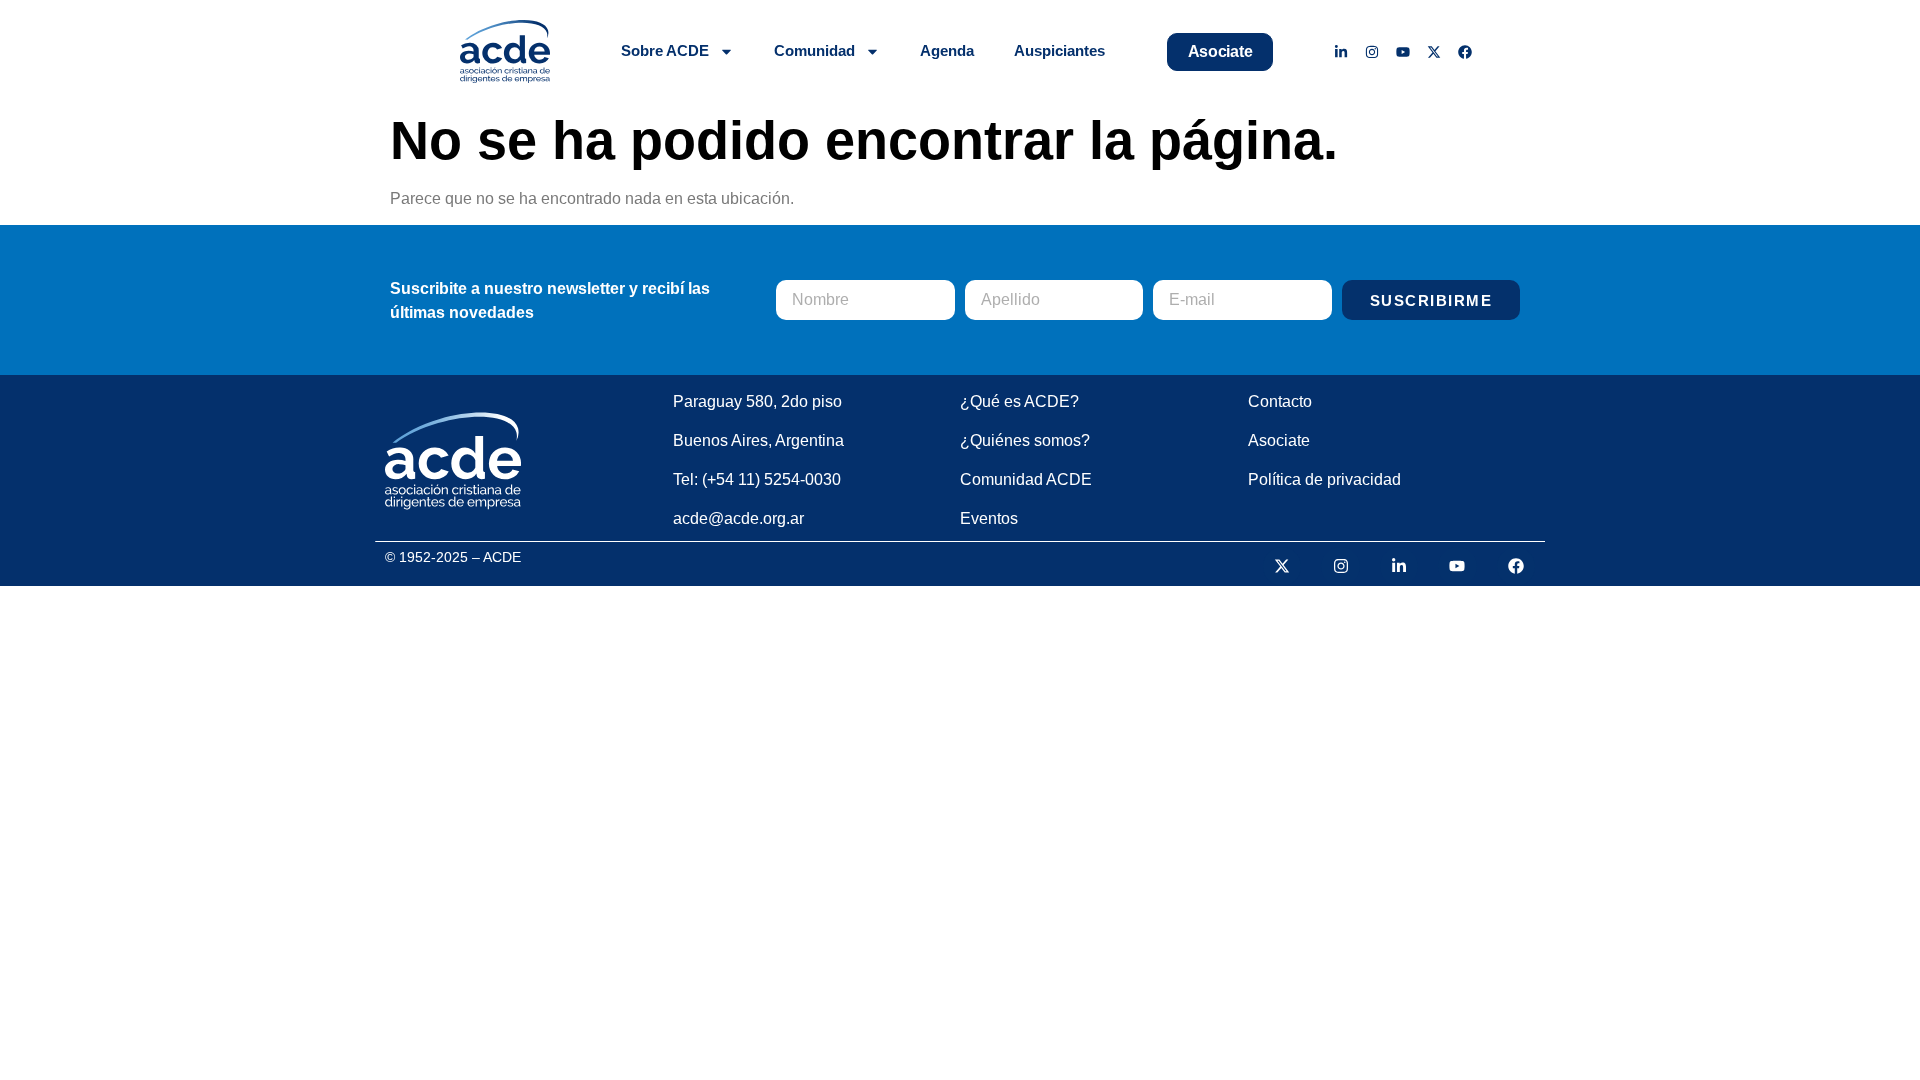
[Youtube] (1403, 51)
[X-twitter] (1433, 51)
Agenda (947, 50)
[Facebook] (1464, 51)
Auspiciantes (1059, 50)
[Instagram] (1372, 51)
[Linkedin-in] (1341, 51)
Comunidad (814, 50)
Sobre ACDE (665, 50)
